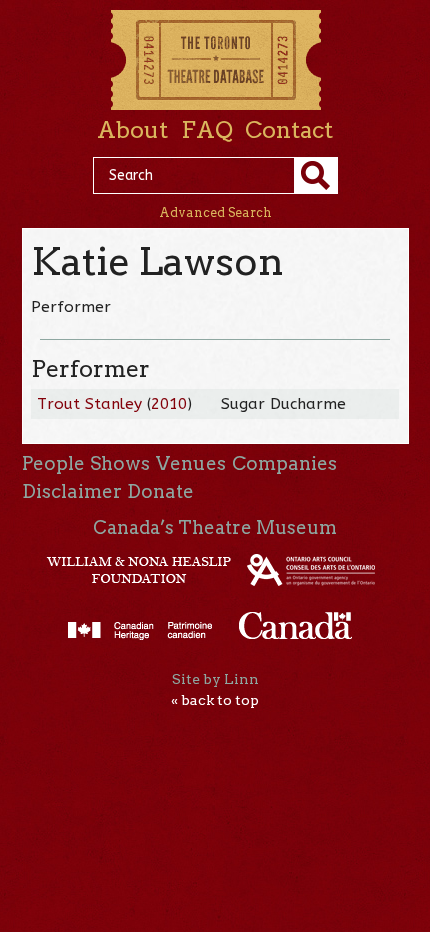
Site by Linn (215, 679)
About (132, 130)
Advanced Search (215, 212)
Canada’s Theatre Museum (215, 527)
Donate (160, 491)
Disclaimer (72, 491)
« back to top (215, 700)
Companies (284, 463)
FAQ (207, 130)
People (53, 463)
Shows (120, 463)
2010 (169, 404)
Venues (191, 463)
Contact (289, 130)
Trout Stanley (89, 404)
